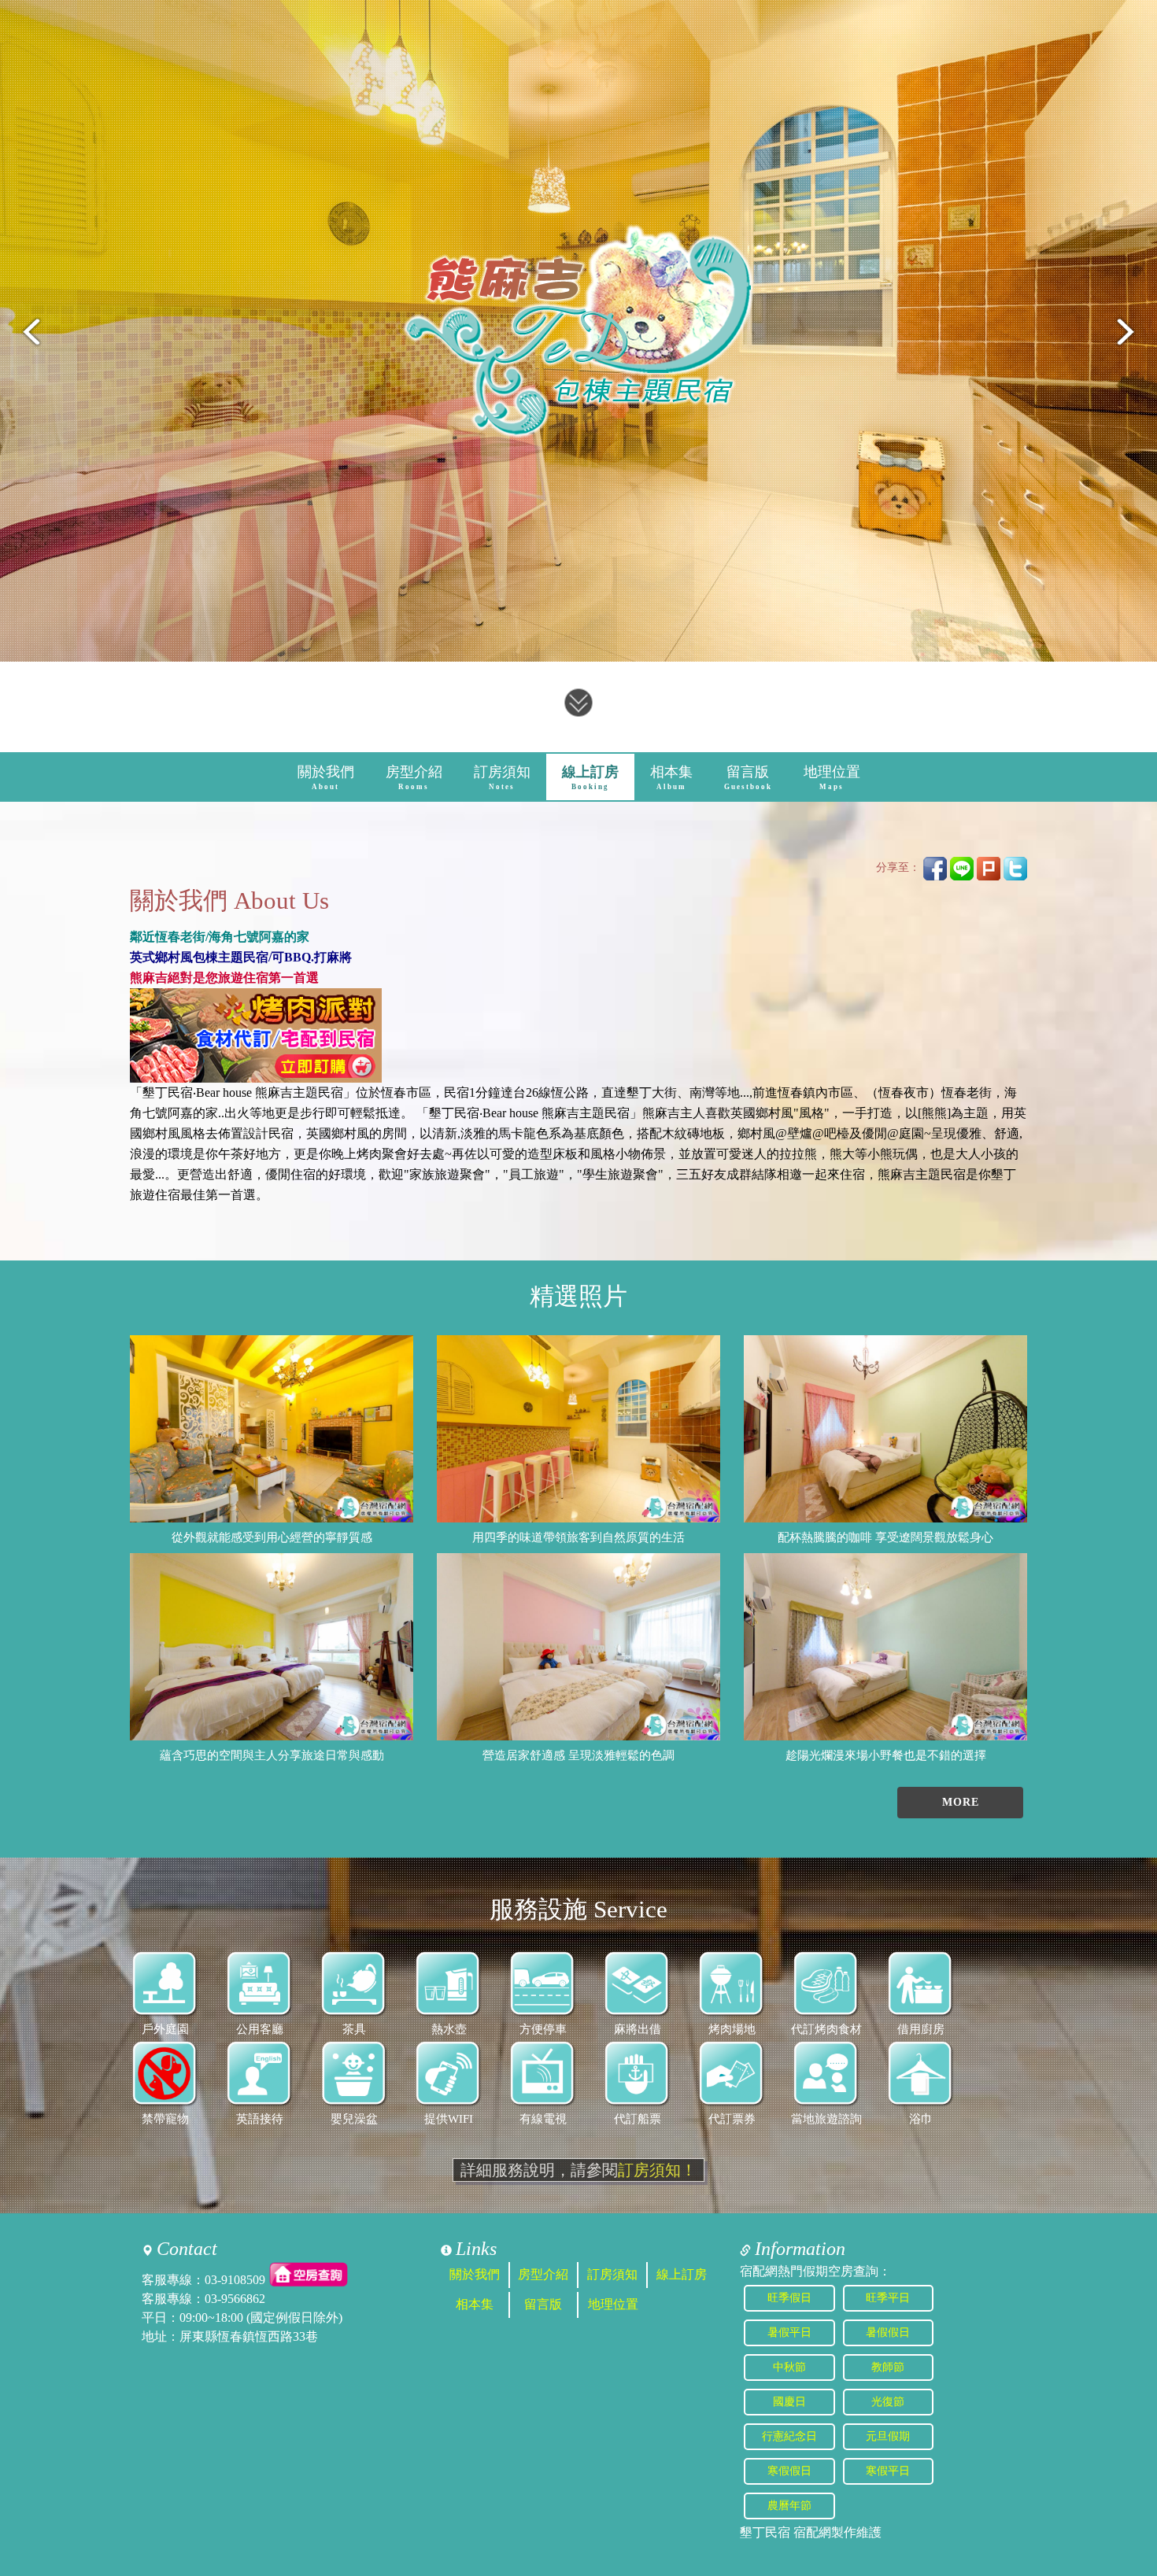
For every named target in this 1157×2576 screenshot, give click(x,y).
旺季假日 (789, 2298)
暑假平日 (789, 2332)
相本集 (671, 777)
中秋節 (789, 2367)
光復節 (888, 2402)
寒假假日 (789, 2471)
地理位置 (832, 777)
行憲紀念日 (789, 2436)
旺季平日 (888, 2298)
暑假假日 (888, 2332)
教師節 (888, 2367)
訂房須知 (502, 777)
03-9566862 (235, 2299)
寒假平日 (888, 2471)
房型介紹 (414, 777)
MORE (961, 1802)
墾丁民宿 (765, 2532)
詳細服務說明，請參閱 (578, 2170)
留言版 (748, 777)
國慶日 (789, 2402)
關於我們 (326, 777)
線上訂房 (590, 777)
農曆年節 (789, 2506)
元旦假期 (888, 2436)
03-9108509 (235, 2280)
